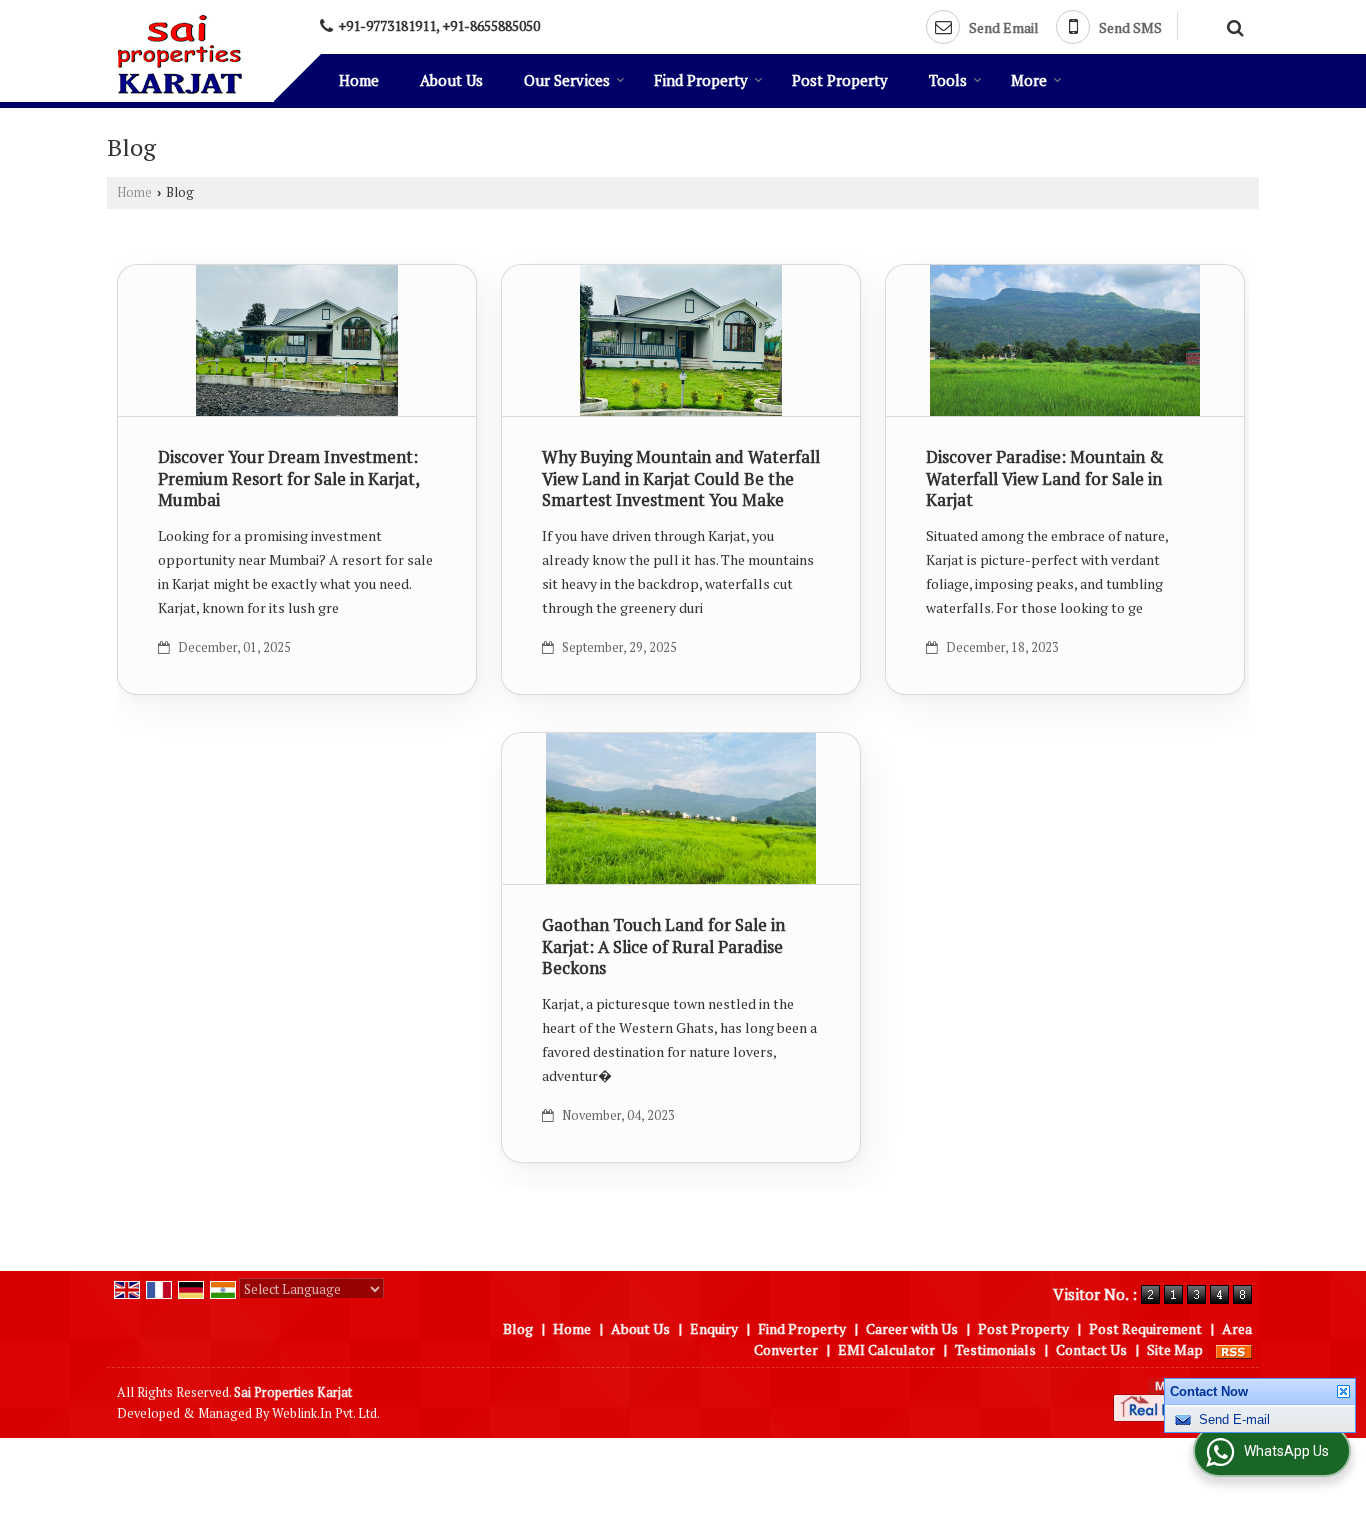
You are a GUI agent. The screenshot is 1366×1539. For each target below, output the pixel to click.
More (1029, 80)
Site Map (1175, 1349)
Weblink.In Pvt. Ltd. (326, 1413)
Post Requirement (1145, 1328)
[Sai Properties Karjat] (179, 54)
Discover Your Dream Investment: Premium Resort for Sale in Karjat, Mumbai (288, 479)
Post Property (840, 80)
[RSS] (1234, 1349)
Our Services (567, 80)
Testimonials (995, 1349)
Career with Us (912, 1328)
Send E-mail (1234, 1434)
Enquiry (714, 1328)
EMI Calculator (886, 1349)
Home (359, 80)
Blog (518, 1328)
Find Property (701, 80)
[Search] (1232, 25)
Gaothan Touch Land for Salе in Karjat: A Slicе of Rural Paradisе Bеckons (663, 947)
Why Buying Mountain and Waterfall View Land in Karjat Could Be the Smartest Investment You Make (681, 479)
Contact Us (1091, 1349)
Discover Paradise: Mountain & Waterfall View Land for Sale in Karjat (1045, 479)
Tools (948, 80)
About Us (451, 80)
